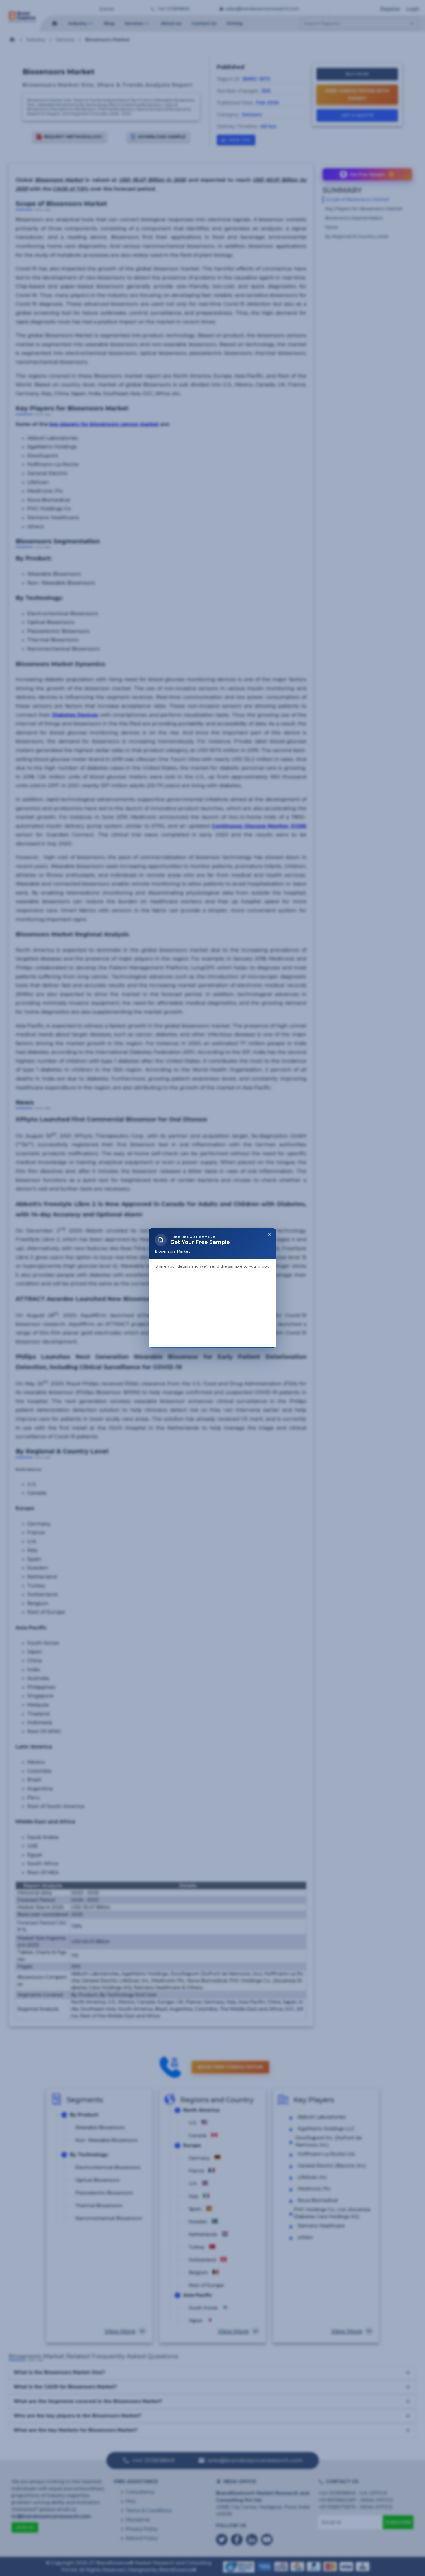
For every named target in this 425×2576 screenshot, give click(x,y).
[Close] (269, 1178)
